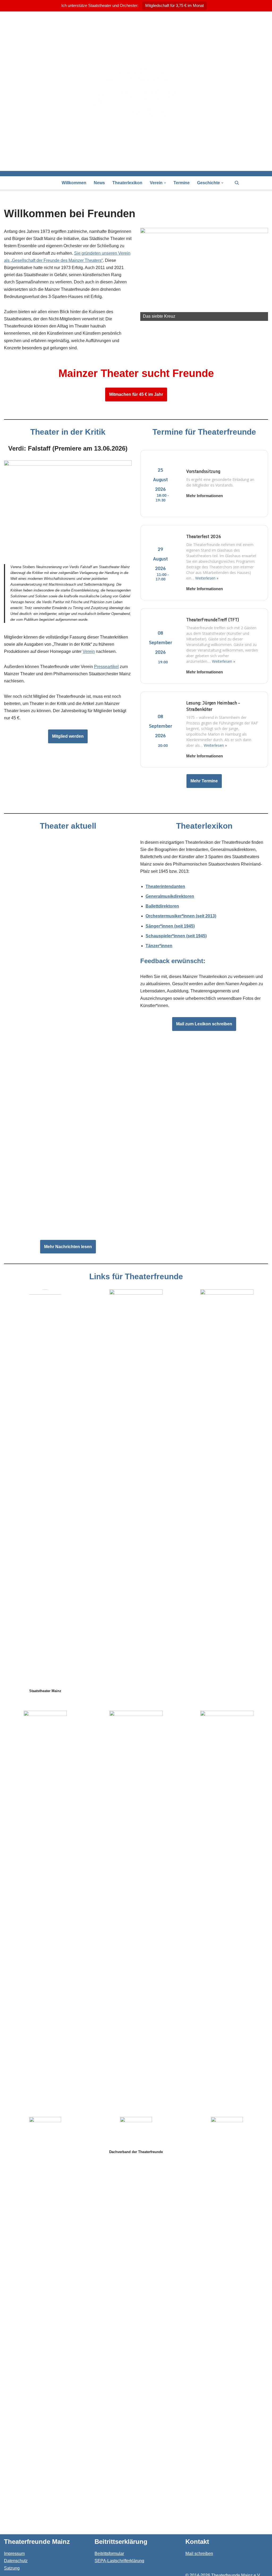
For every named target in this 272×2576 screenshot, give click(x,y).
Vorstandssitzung (203, 471)
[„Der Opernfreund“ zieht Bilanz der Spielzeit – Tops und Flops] (68, 884)
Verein (89, 651)
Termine (182, 183)
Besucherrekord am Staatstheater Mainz (46, 1226)
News (99, 183)
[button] (165, 183)
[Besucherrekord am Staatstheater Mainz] (68, 1178)
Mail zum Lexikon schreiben (204, 1024)
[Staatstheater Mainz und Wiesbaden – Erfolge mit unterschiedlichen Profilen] (68, 991)
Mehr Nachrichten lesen (68, 1247)
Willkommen (74, 183)
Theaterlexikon (127, 183)
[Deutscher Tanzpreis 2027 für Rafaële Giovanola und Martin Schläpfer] (68, 1085)
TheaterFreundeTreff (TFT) (213, 620)
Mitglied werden (68, 736)
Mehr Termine (204, 781)
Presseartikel (106, 667)
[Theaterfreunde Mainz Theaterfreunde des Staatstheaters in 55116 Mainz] (136, 91)
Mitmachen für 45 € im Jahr (136, 394)
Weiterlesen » (207, 578)
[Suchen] (237, 183)
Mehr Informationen (205, 496)
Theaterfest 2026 (204, 536)
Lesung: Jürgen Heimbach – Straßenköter (213, 706)
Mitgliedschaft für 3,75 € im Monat (175, 5)
